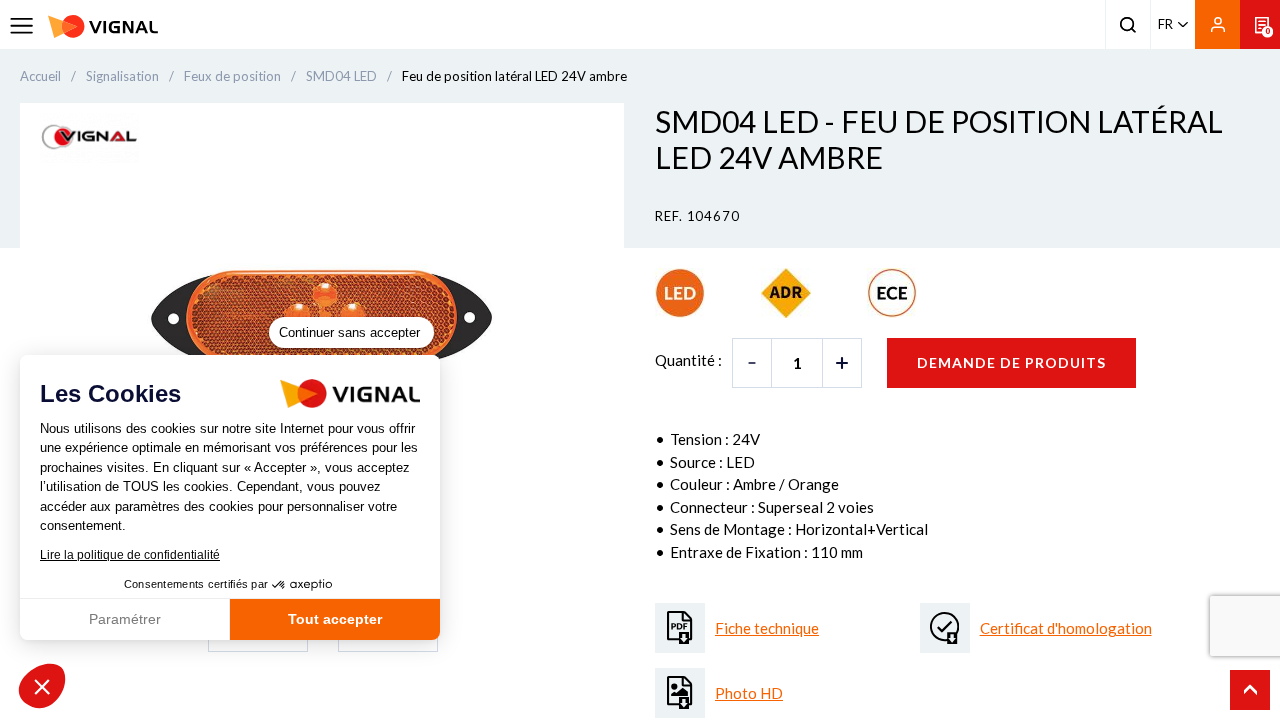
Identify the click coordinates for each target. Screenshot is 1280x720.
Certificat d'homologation (1066, 628)
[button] (42, 686)
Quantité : (688, 360)
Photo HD (749, 693)
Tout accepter (335, 619)
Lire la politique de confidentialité (130, 555)
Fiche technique (767, 628)
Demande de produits (1011, 362)
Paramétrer (125, 619)
